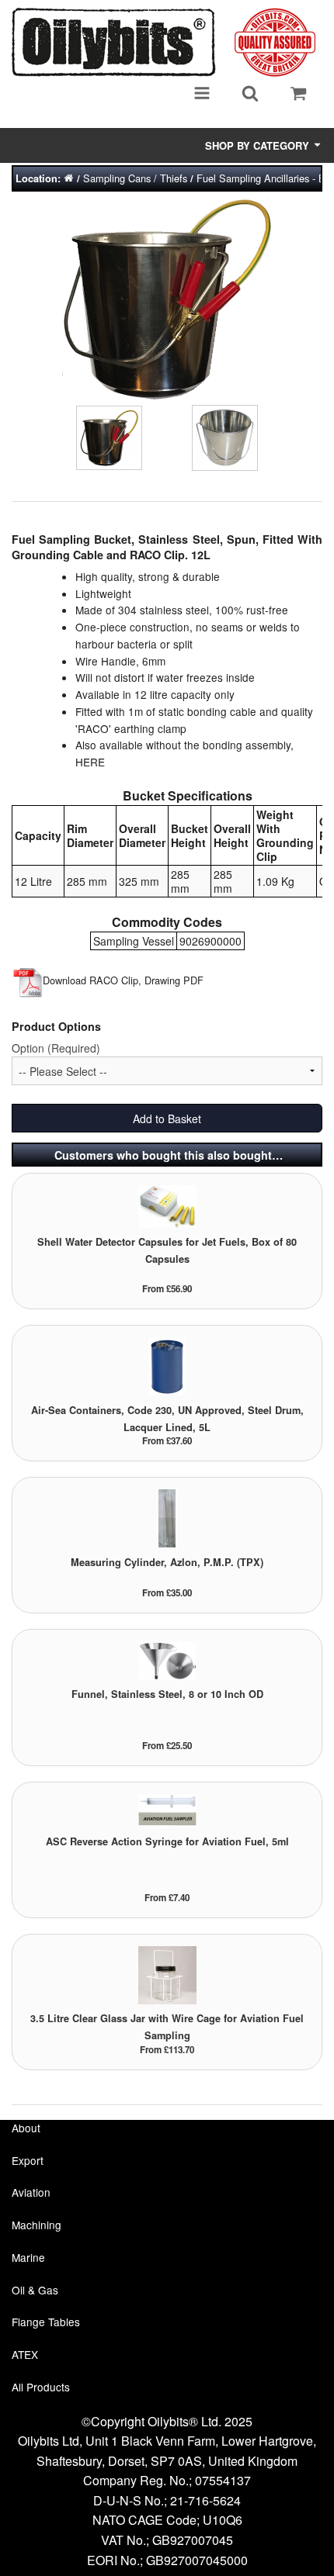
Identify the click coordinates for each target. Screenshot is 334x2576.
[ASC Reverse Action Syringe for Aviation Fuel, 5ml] (167, 1809)
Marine (28, 2257)
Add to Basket (167, 1119)
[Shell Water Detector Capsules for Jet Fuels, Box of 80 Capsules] (167, 1205)
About (26, 2128)
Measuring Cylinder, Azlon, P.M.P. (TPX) (167, 1562)
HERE (90, 762)
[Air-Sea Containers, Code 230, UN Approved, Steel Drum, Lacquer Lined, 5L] (167, 1366)
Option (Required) (56, 1048)
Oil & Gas (35, 2290)
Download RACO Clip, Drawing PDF (123, 980)
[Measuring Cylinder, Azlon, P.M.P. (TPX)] (167, 1518)
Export (28, 2160)
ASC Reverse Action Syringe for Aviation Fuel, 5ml (167, 1841)
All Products (41, 2387)
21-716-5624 (205, 2500)
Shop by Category (259, 145)
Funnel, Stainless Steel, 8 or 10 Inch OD (167, 1694)
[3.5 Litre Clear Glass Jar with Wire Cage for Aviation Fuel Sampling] (167, 1974)
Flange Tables (46, 2322)
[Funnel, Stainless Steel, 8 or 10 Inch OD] (167, 1660)
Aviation (31, 2192)
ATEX (25, 2354)
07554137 (223, 2480)
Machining (37, 2225)
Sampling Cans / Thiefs (135, 178)
